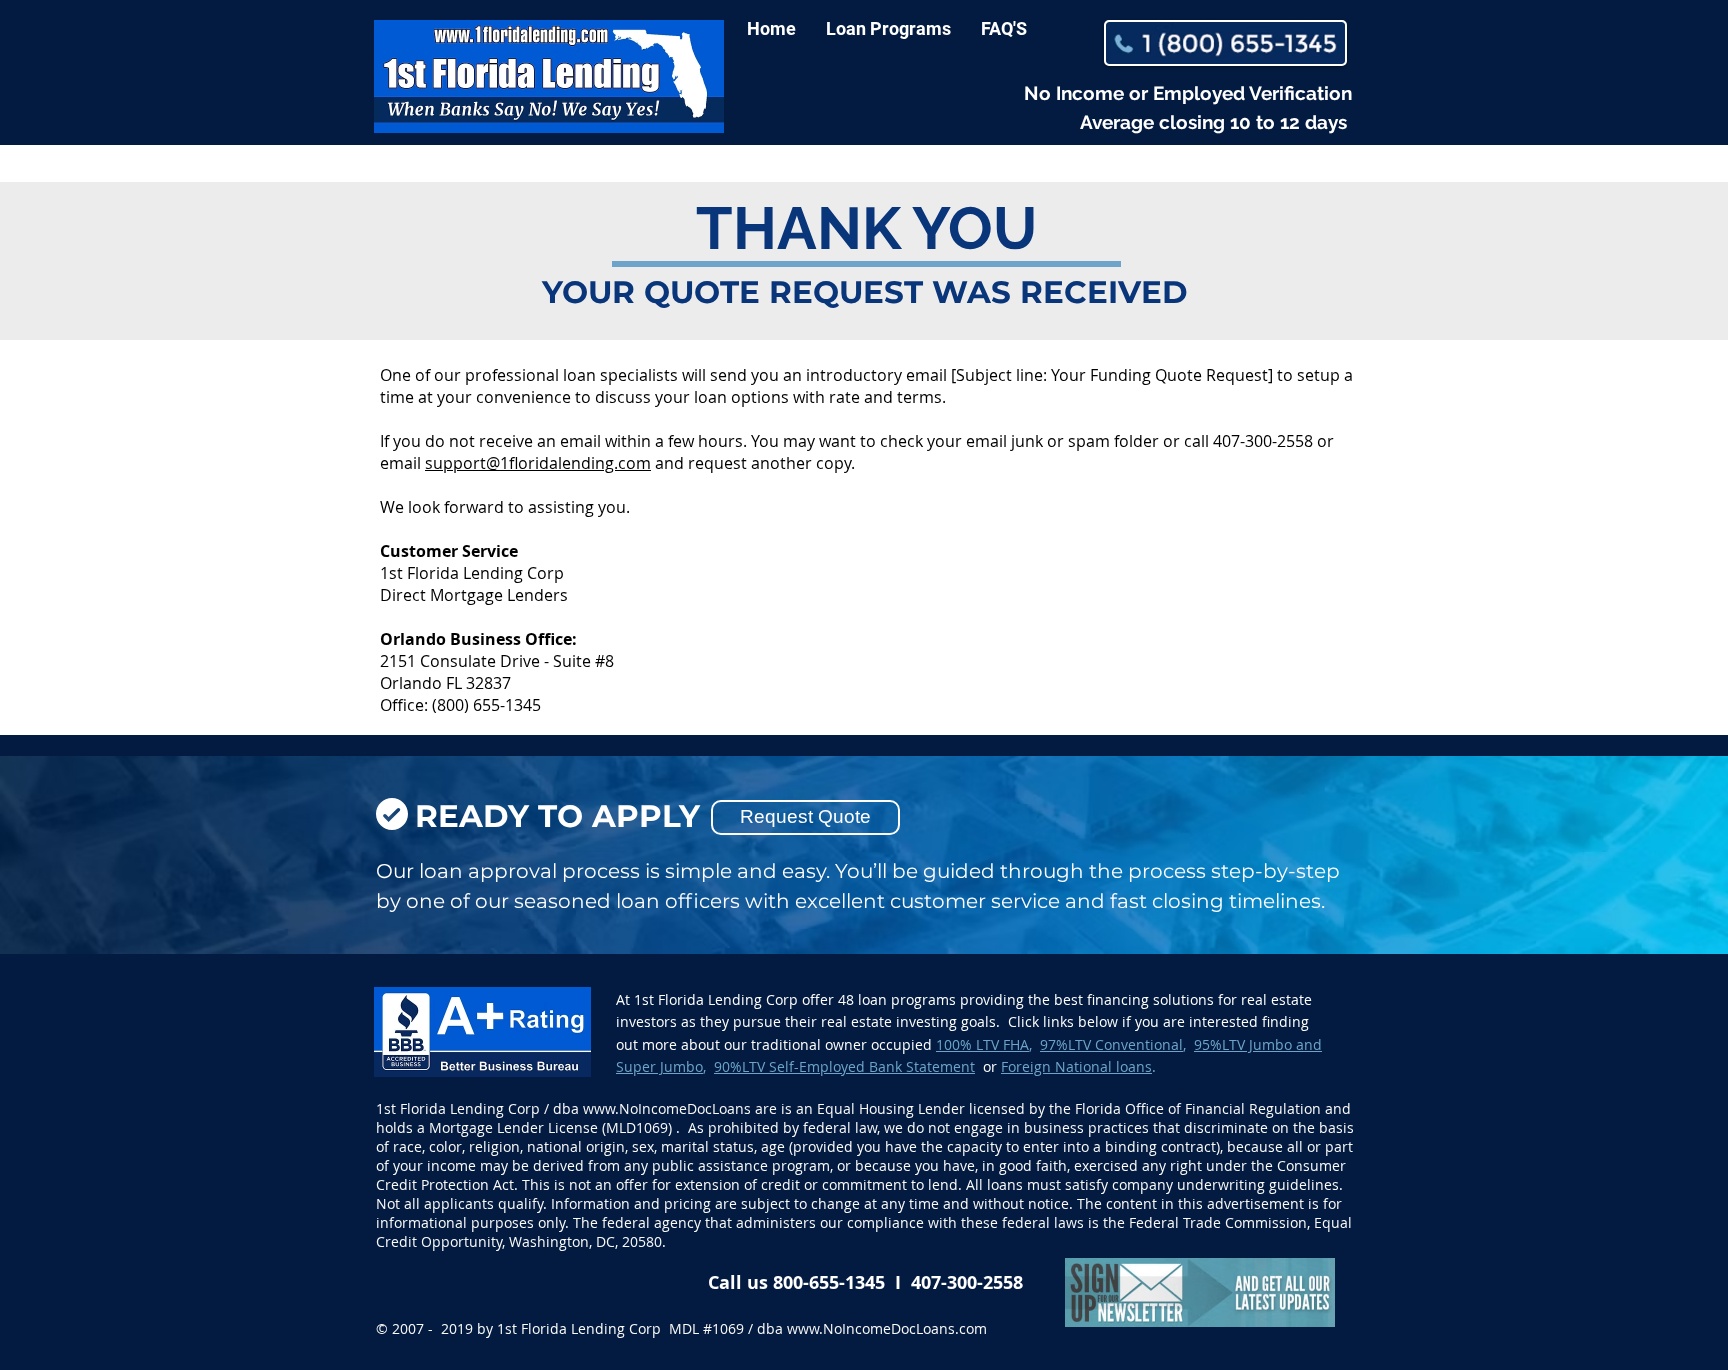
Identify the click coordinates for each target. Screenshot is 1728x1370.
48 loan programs (897, 999)
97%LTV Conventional (1111, 1044)
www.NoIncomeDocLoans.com (887, 1328)
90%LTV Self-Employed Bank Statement (844, 1066)
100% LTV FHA (982, 1044)
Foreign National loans (1076, 1066)
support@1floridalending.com (538, 463)
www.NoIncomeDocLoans (667, 1108)
